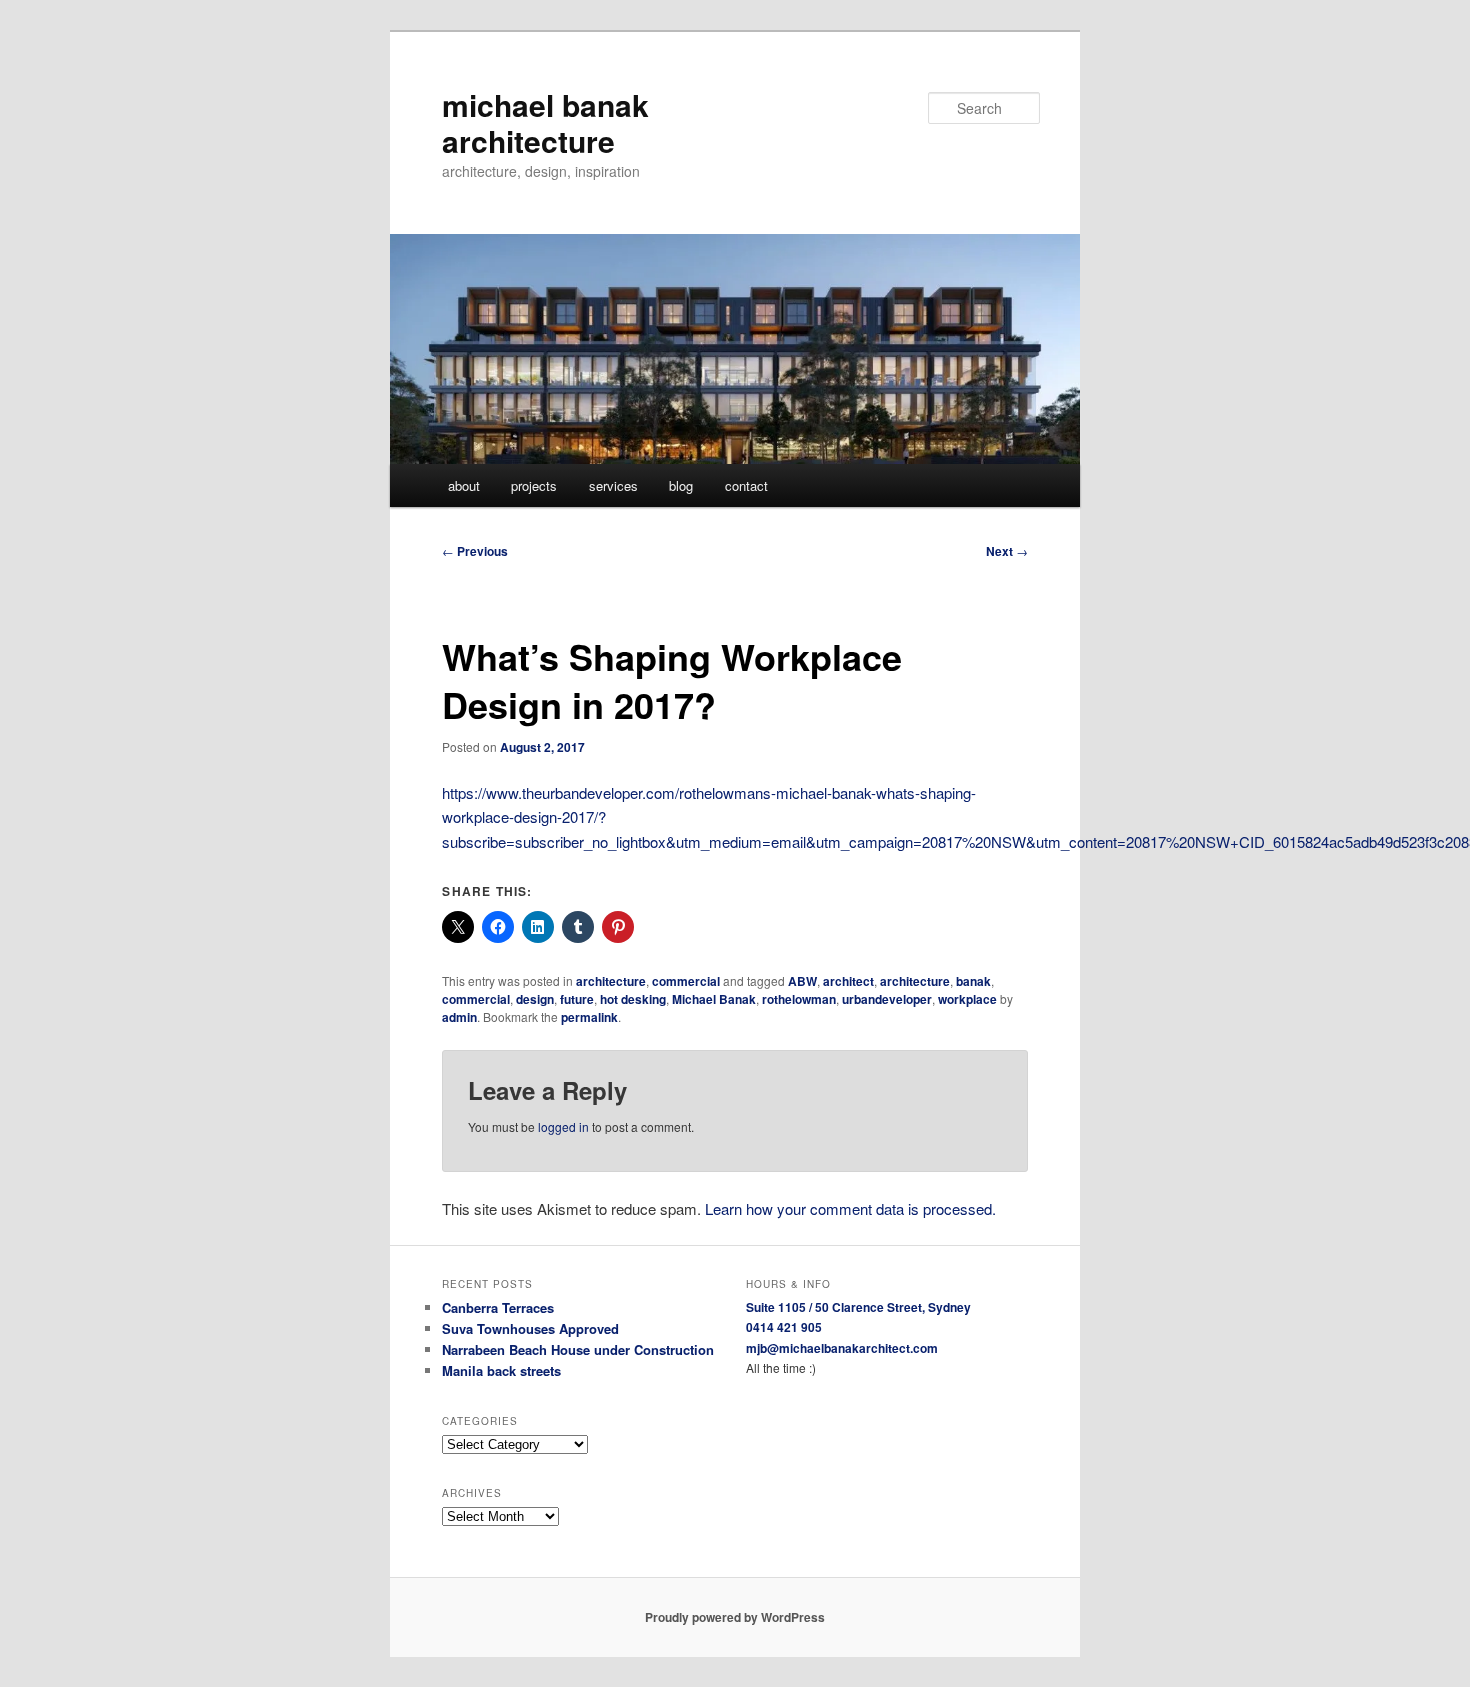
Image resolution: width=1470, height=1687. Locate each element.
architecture (611, 981)
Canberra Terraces (498, 1307)
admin (459, 1017)
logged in (563, 1126)
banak (973, 981)
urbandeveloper (887, 999)
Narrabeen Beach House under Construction (578, 1349)
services (613, 485)
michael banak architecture (545, 122)
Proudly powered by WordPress (735, 1617)
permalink (589, 1017)
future (577, 999)
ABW (802, 981)
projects (534, 485)
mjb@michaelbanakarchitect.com (842, 1348)
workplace (967, 999)
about (464, 485)
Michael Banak (714, 999)
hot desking (633, 999)
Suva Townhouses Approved (530, 1328)
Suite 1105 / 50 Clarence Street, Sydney (858, 1307)
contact (746, 485)
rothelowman (799, 999)
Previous (475, 551)
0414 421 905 (784, 1327)
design (535, 999)
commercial (686, 981)
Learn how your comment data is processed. (850, 1208)
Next (1007, 551)
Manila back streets (501, 1370)
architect (848, 981)
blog (681, 485)
